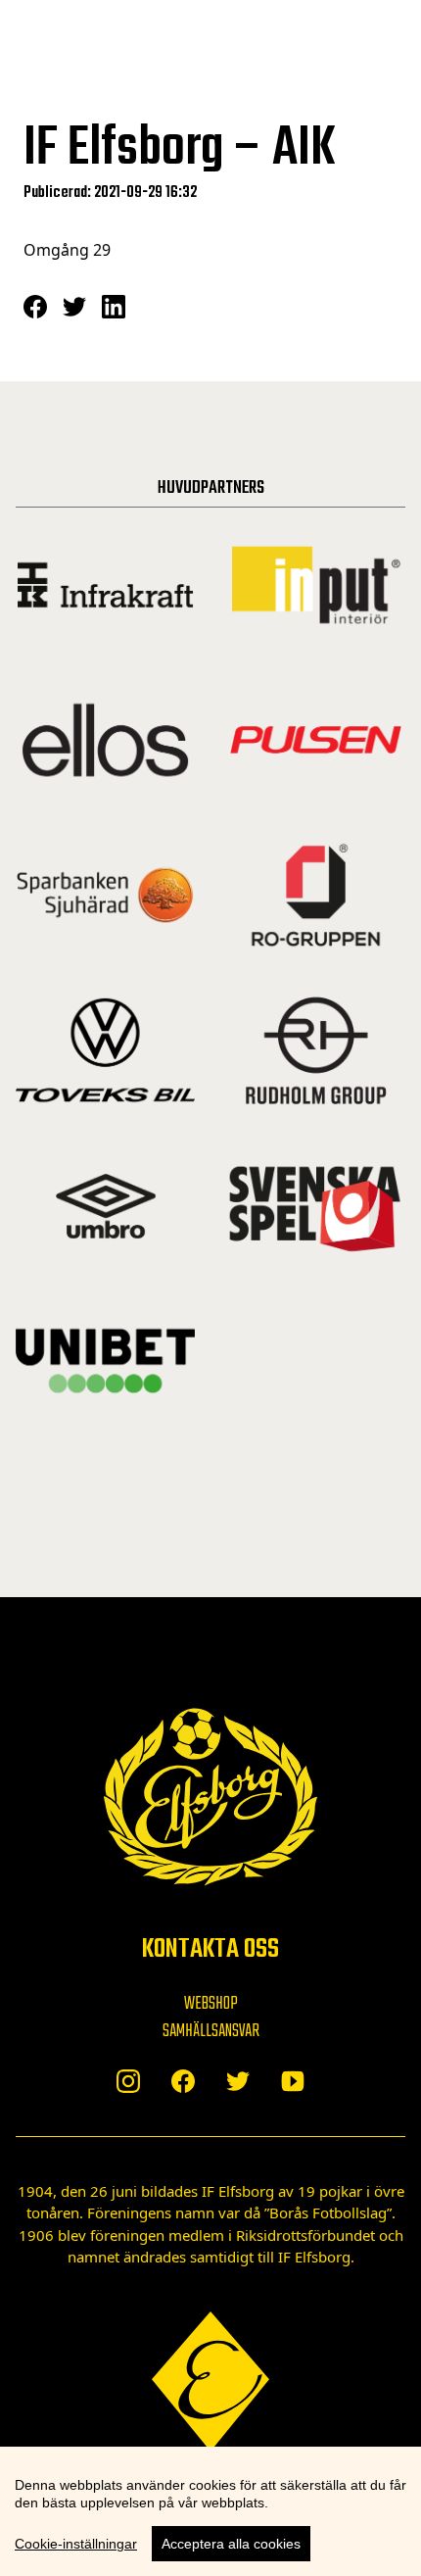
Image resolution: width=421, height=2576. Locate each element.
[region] (210, 2511)
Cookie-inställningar (76, 2544)
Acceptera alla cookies (231, 2544)
